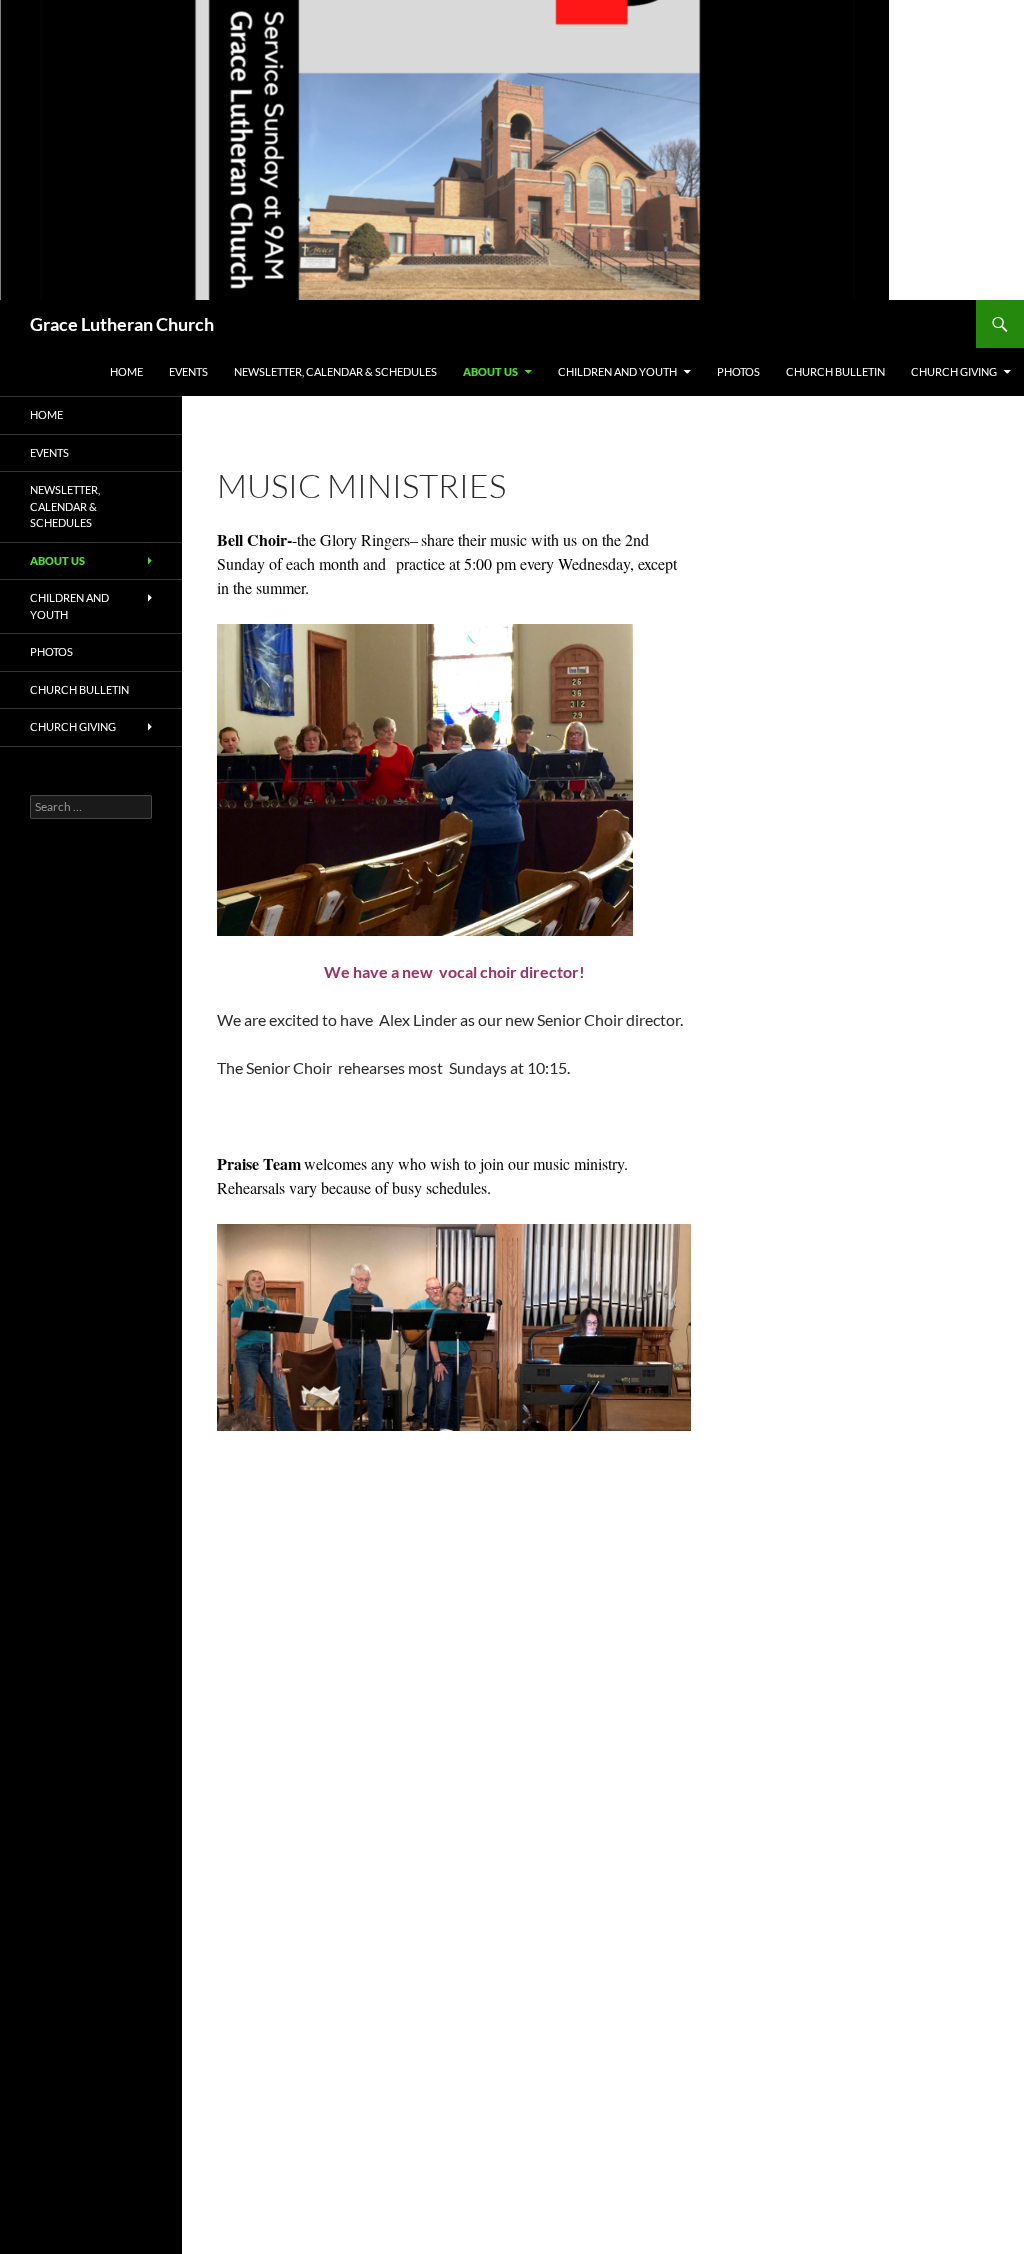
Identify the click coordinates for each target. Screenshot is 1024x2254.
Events (188, 371)
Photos (738, 371)
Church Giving (954, 371)
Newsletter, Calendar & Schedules (335, 371)
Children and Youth (617, 371)
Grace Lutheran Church (122, 324)
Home (126, 371)
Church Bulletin (835, 371)
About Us (490, 371)
